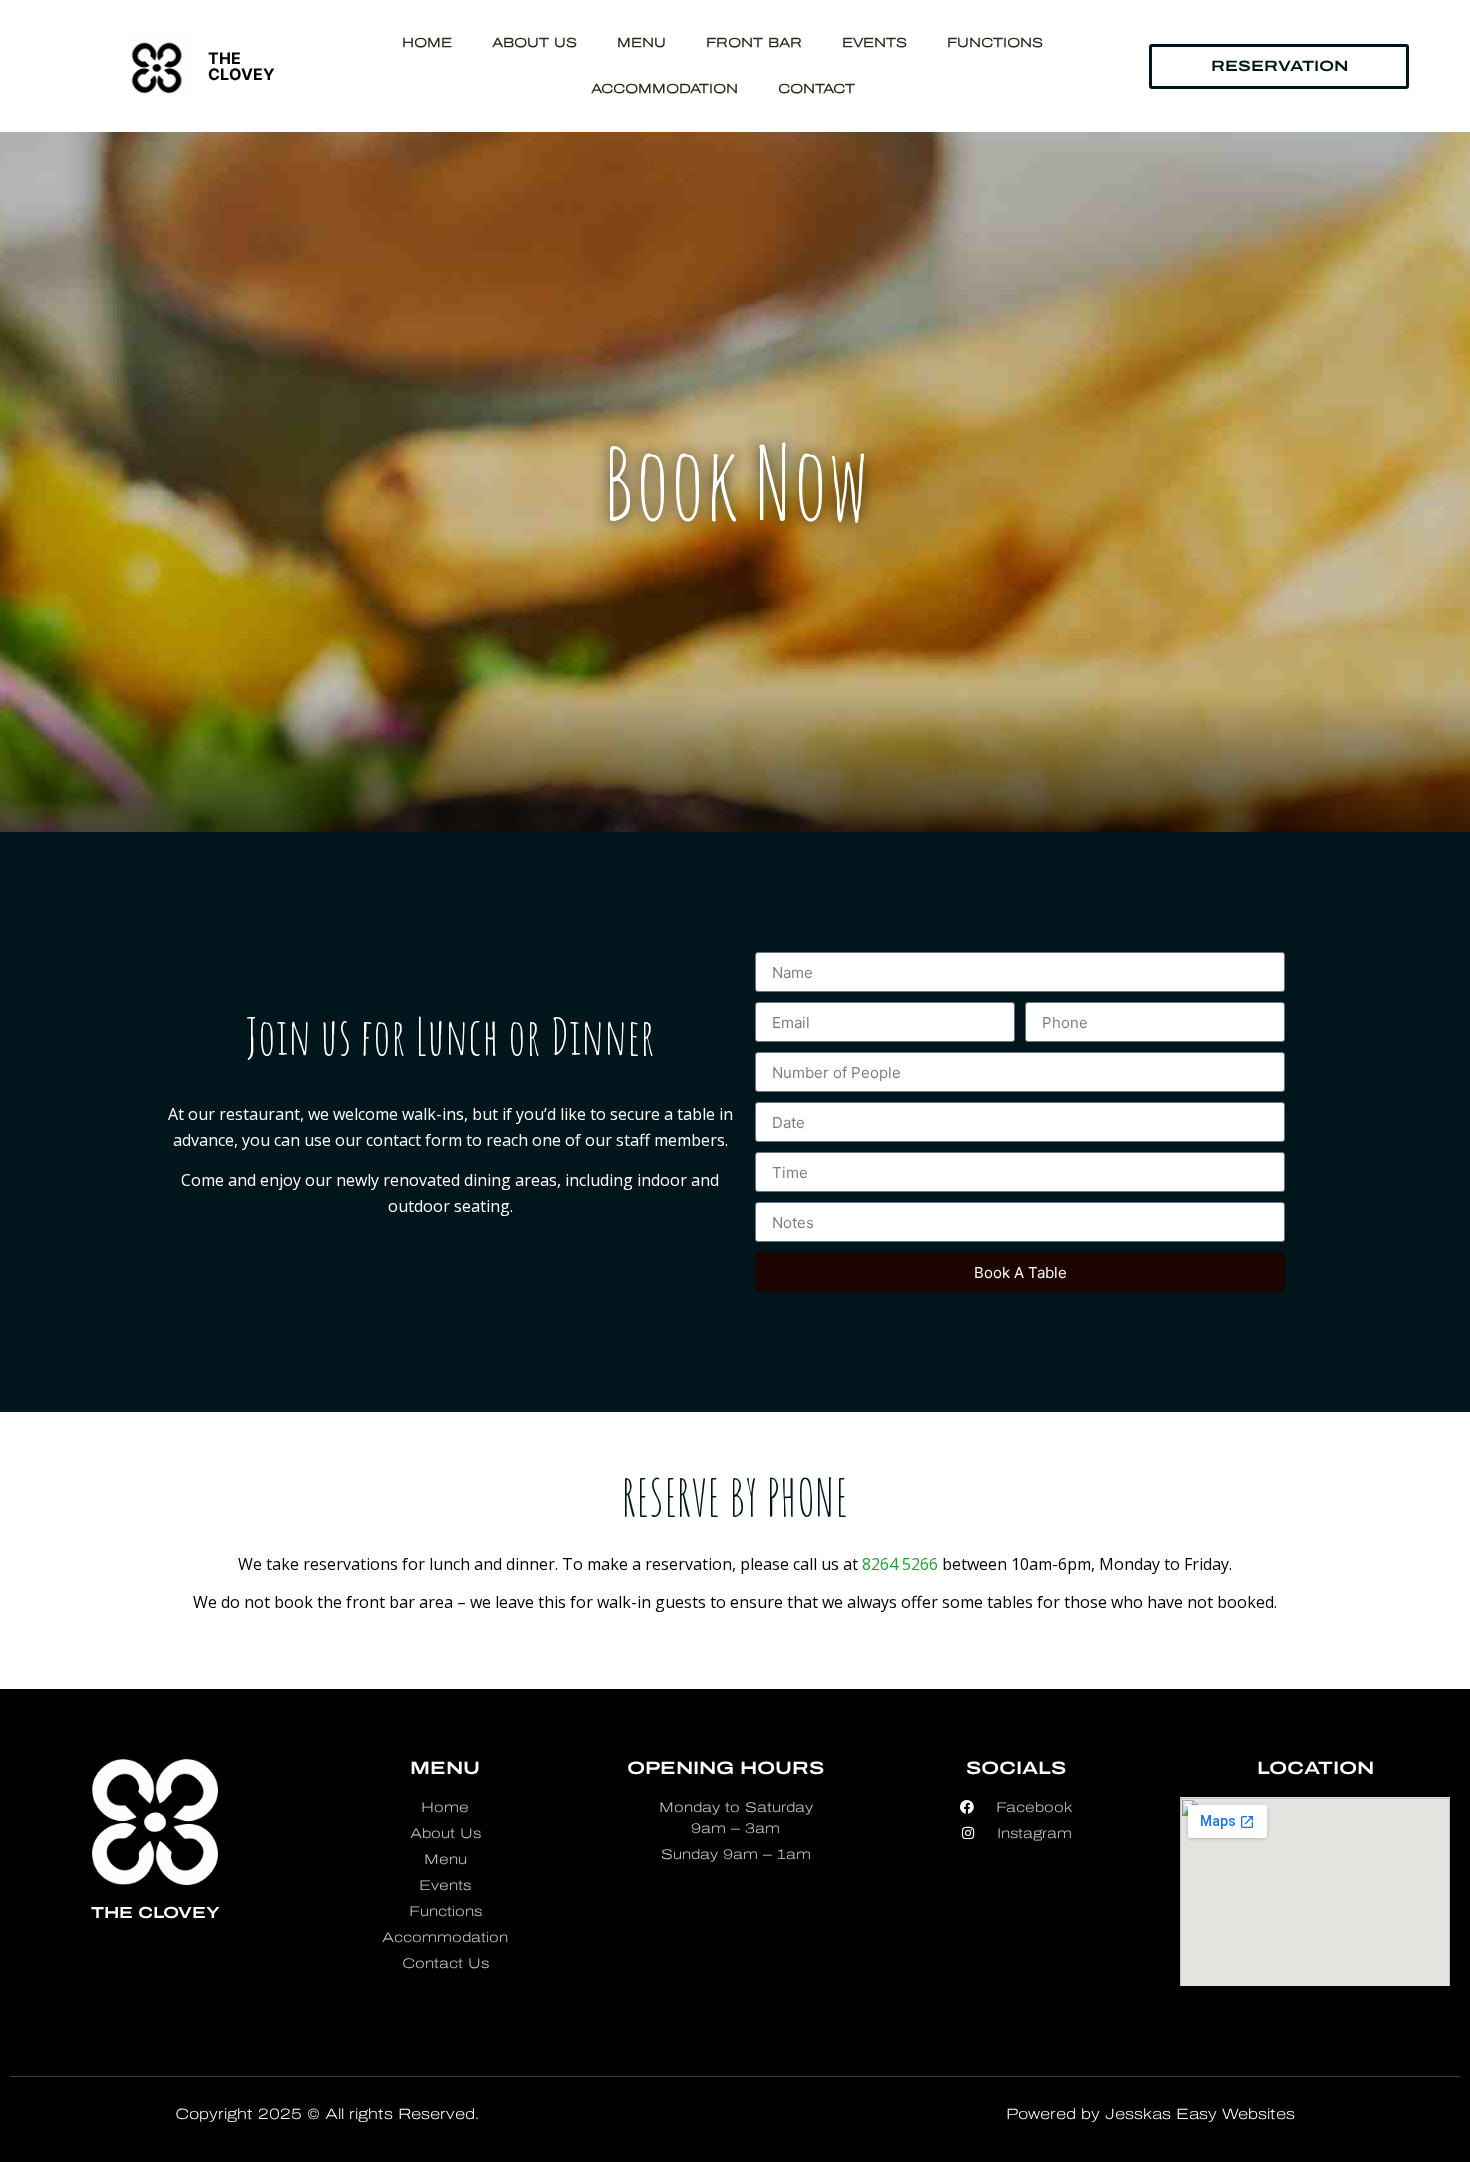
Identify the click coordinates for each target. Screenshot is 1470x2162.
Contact (816, 89)
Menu (641, 43)
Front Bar (754, 43)
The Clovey (241, 66)
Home (427, 43)
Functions (995, 43)
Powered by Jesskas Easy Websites (1150, 2114)
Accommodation (664, 89)
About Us (534, 43)
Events (874, 43)
